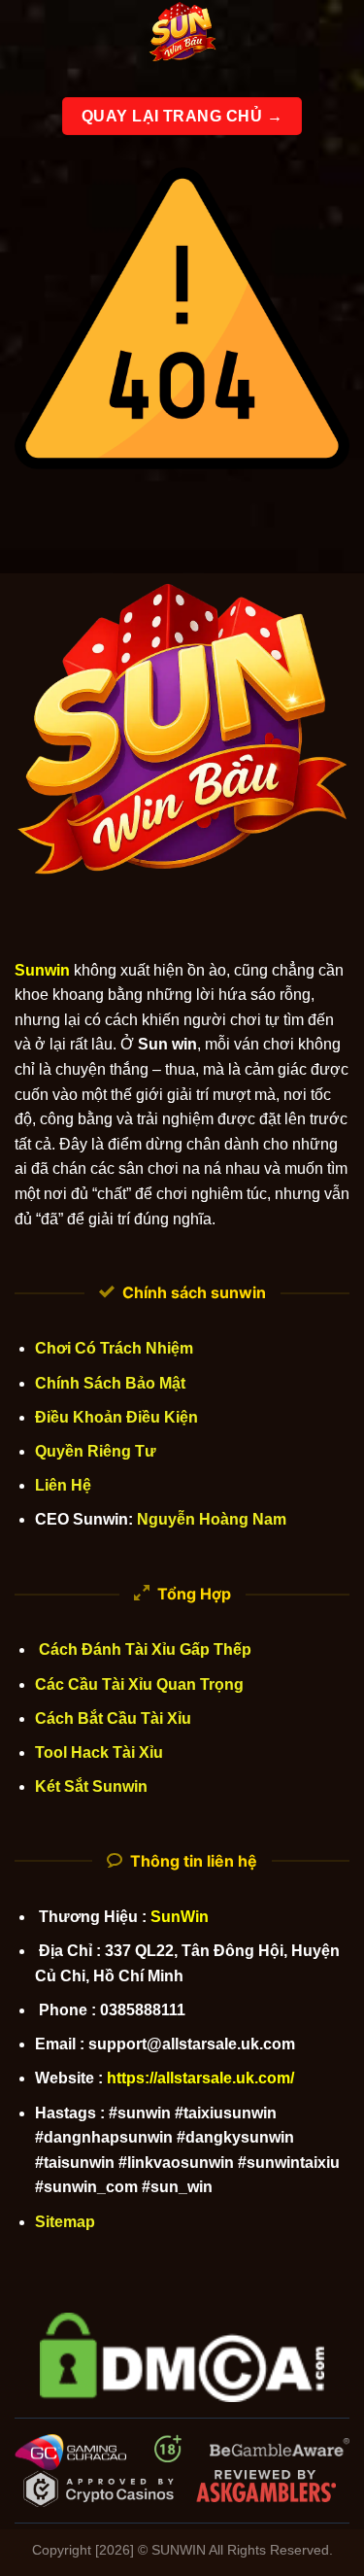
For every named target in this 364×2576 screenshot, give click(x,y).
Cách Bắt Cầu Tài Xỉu (113, 1718)
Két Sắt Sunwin (91, 1786)
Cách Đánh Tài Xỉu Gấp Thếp (143, 1649)
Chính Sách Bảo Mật (110, 1383)
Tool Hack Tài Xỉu (99, 1752)
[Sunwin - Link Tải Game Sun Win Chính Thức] (182, 34)
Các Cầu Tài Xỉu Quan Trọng (139, 1684)
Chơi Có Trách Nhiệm (114, 1348)
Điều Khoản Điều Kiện (116, 1417)
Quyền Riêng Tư (96, 1451)
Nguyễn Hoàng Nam (212, 1519)
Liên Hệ (63, 1485)
